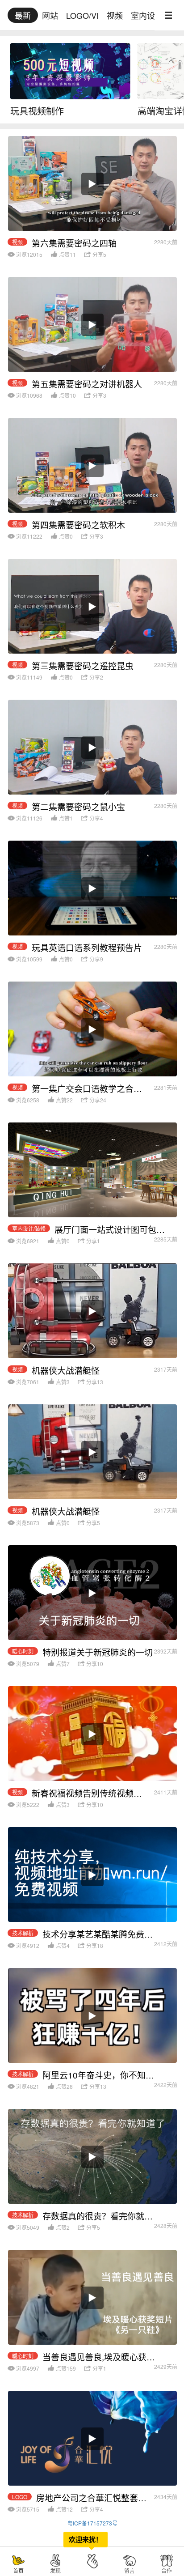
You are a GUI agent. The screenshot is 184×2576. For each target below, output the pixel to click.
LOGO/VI (82, 15)
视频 (115, 15)
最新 (23, 15)
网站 (50, 15)
